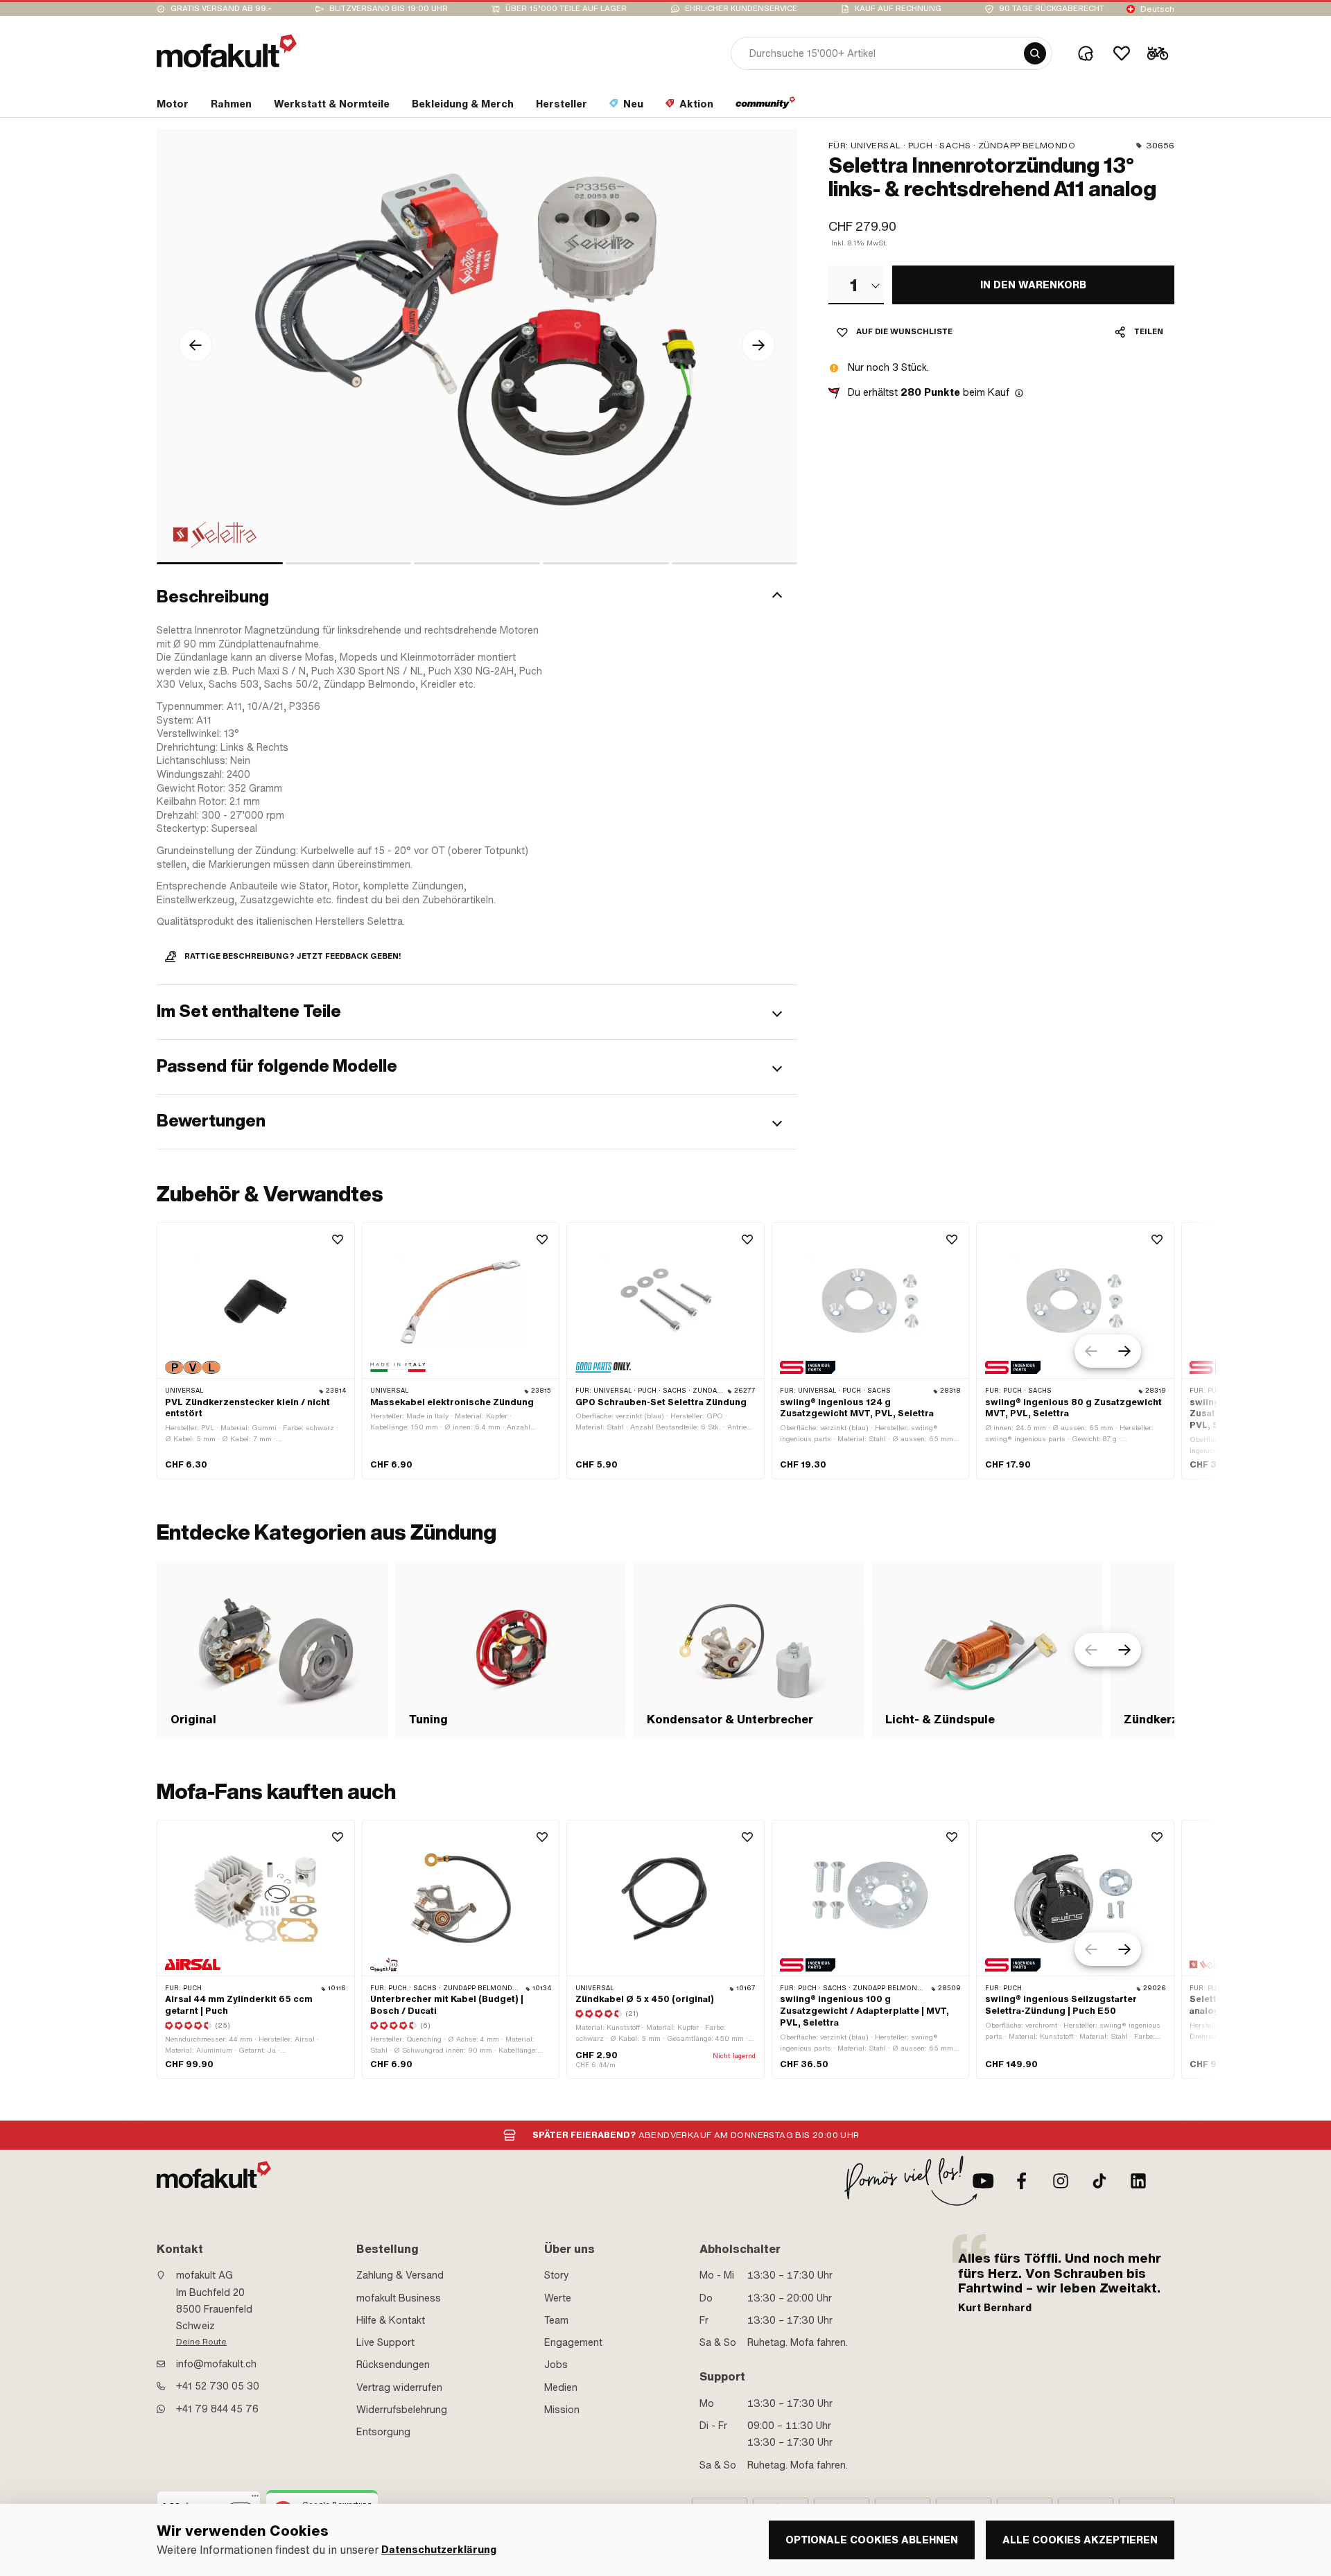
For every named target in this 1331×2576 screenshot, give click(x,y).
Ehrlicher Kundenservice (741, 9)
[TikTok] (1099, 2181)
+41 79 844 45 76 (217, 2409)
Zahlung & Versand (400, 2275)
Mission (562, 2410)
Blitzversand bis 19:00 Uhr (389, 9)
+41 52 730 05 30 (218, 2386)
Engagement (573, 2342)
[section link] (766, 107)
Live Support (385, 2342)
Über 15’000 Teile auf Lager (566, 9)
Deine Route (201, 2342)
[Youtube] (983, 2181)
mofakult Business (399, 2298)
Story (557, 2275)
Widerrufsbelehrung (402, 2410)
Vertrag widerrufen (399, 2387)
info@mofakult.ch (216, 2364)
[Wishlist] (1122, 53)
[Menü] (255, 2499)
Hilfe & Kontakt (391, 2320)
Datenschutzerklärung (439, 2550)
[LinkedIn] (1138, 2181)
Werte (558, 2298)
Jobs (556, 2365)
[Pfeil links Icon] (195, 345)
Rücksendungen (393, 2365)
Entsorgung (383, 2432)
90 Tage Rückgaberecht (1052, 9)
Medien (561, 2387)
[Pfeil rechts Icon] (758, 345)
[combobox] (856, 285)
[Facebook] (1022, 2181)
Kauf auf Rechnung (898, 9)
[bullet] (220, 563)
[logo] (227, 51)
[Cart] (1158, 53)
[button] (477, 597)
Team (556, 2320)
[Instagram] (1061, 2181)
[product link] (256, 1351)
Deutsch (1157, 9)
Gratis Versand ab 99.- (221, 9)
